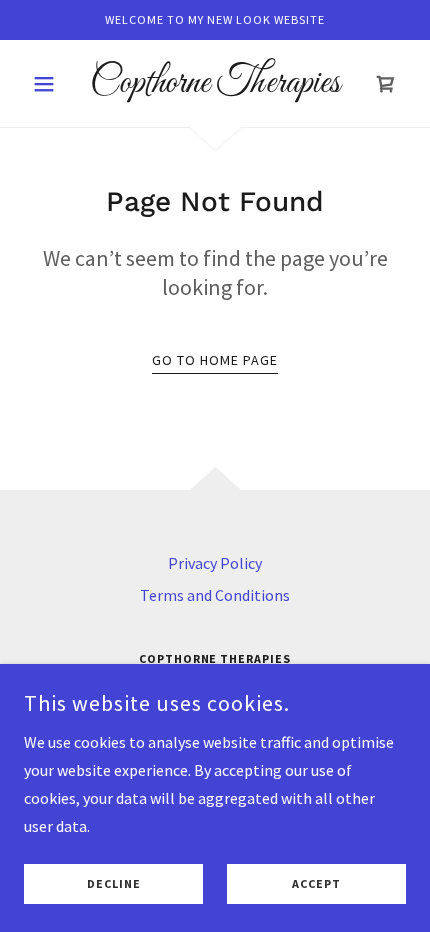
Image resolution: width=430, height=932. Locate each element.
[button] (52, 84)
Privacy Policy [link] (215, 563)
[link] (214, 83)
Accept (316, 884)
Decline (114, 884)
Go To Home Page (215, 360)
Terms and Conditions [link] (215, 595)
